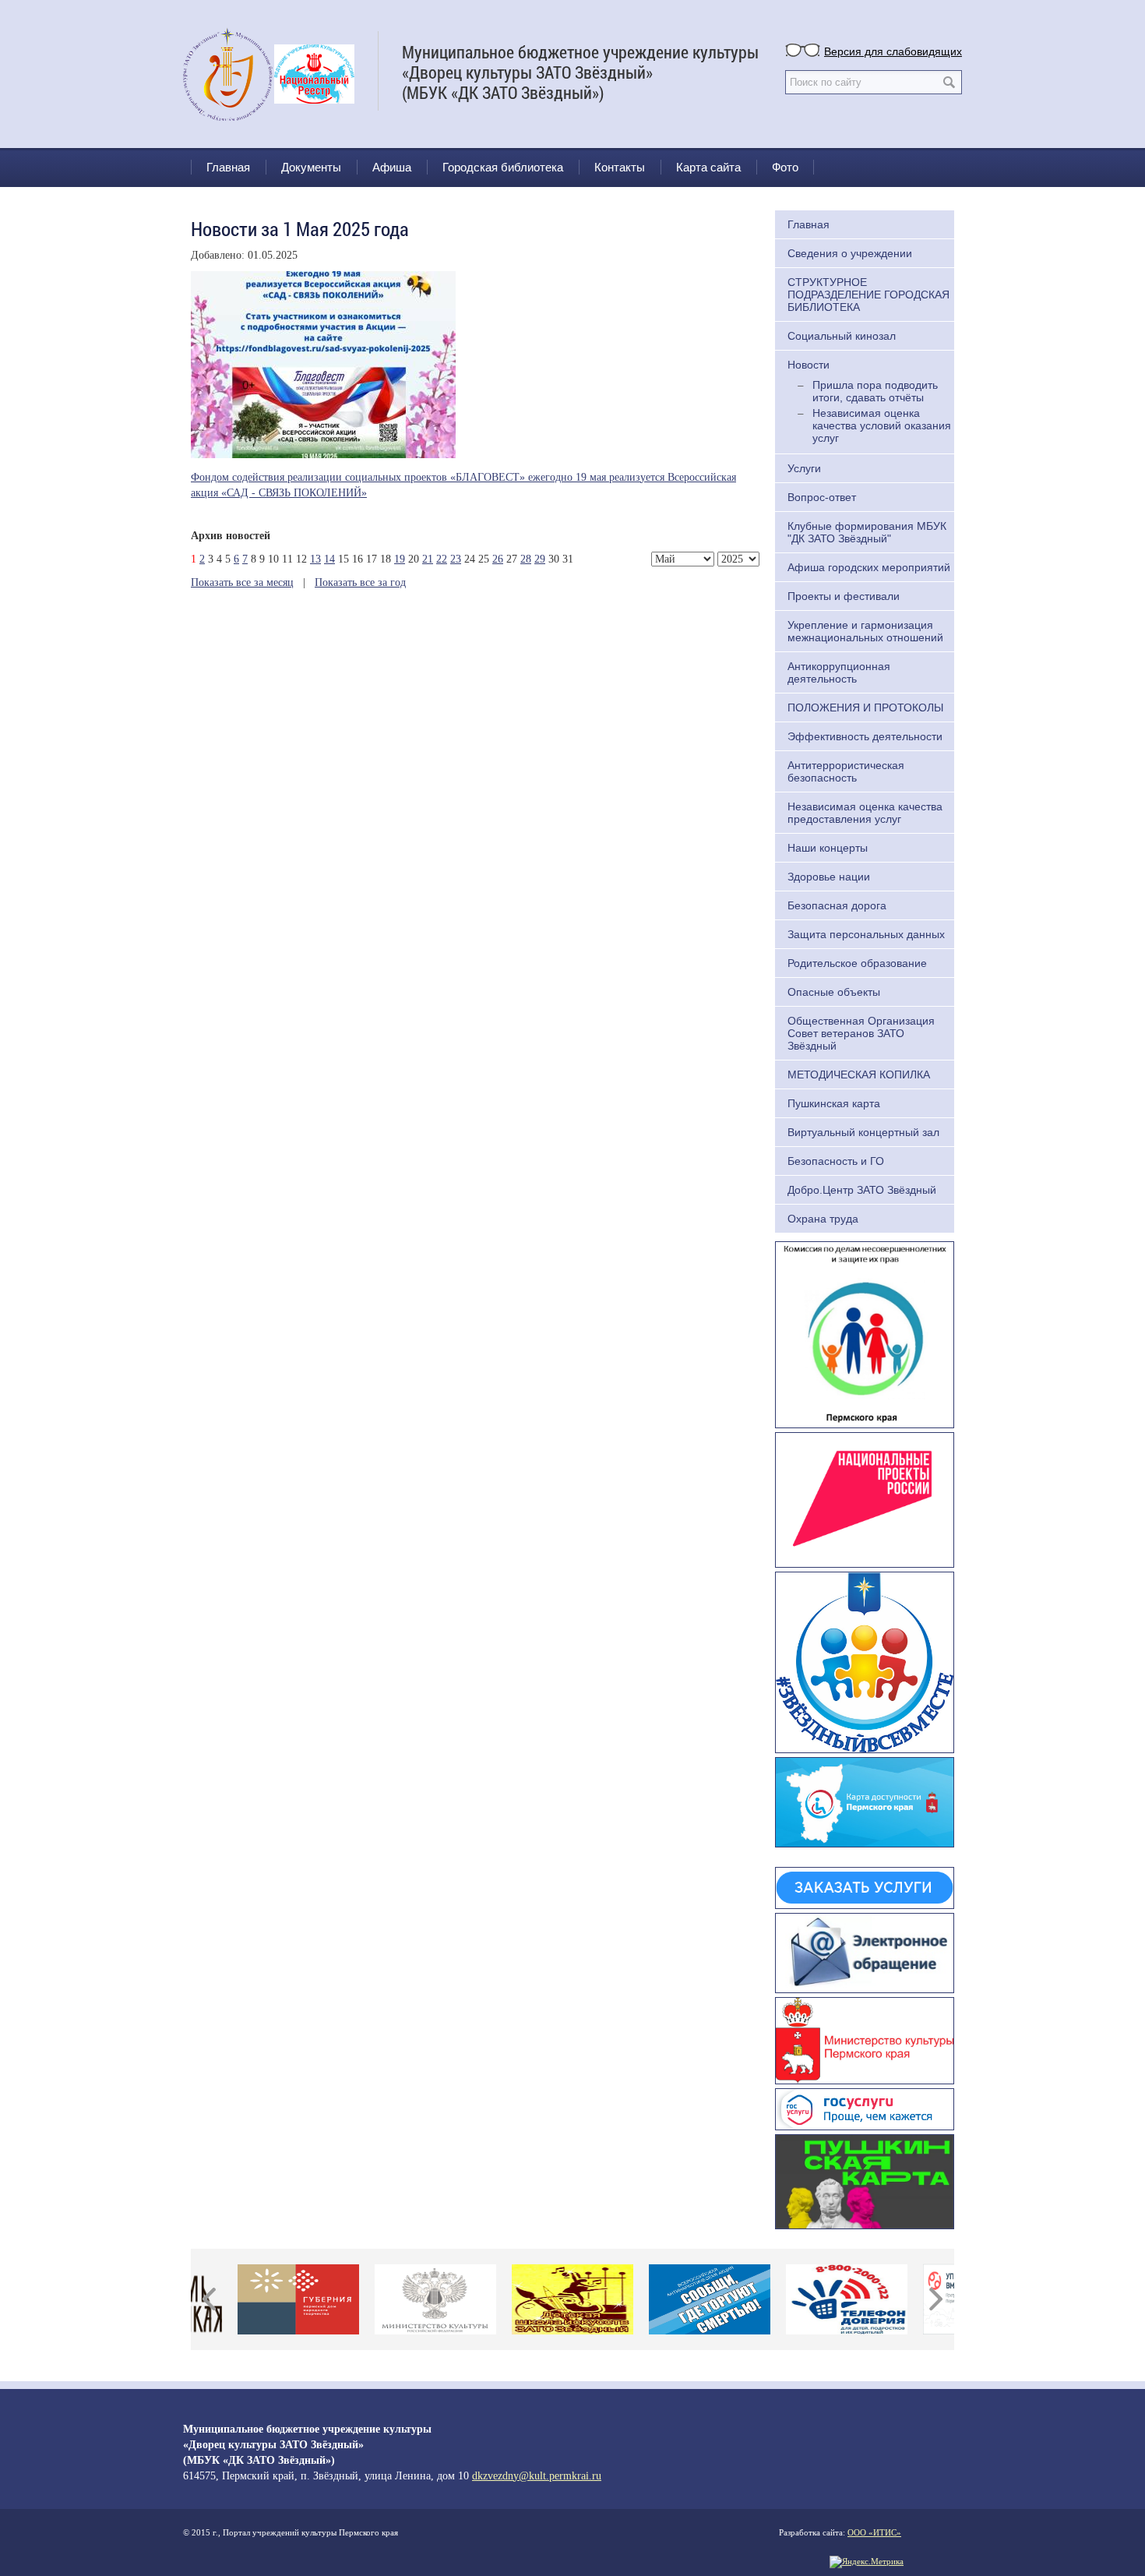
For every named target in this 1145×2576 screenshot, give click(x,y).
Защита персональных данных (866, 934)
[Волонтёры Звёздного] (865, 1660)
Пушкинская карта (834, 1103)
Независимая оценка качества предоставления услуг (865, 813)
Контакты (620, 167)
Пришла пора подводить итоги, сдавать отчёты (875, 391)
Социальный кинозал (842, 336)
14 (329, 559)
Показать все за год (360, 582)
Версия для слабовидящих (893, 51)
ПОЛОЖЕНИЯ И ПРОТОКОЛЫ (865, 708)
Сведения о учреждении (850, 253)
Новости (809, 365)
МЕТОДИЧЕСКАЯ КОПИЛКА (859, 1075)
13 (315, 559)
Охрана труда (823, 1219)
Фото (785, 167)
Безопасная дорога (837, 905)
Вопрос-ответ (822, 497)
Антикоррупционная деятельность (839, 672)
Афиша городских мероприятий (869, 567)
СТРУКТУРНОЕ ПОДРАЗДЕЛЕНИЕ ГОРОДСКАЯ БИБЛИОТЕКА (868, 295)
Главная (228, 167)
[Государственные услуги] (865, 2107)
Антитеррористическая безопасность (846, 771)
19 (400, 559)
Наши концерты (828, 848)
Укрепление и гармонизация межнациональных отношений (865, 631)
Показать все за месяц (242, 582)
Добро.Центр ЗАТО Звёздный (862, 1190)
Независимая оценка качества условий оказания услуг (882, 425)
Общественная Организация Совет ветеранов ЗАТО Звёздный (861, 1033)
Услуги (804, 468)
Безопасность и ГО (836, 1161)
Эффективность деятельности (865, 736)
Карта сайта (708, 167)
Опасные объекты (834, 992)
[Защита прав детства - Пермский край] (865, 1333)
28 (526, 559)
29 (540, 559)
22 (442, 559)
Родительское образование (857, 963)
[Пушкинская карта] (865, 2179)
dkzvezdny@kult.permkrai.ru (537, 2476)
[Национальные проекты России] (865, 1498)
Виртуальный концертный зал (863, 1132)
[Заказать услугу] (865, 1886)
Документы (311, 167)
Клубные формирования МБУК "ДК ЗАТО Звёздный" (867, 532)
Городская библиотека (503, 167)
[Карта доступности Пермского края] (865, 1801)
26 (498, 559)
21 (428, 559)
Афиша (392, 167)
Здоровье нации (829, 877)
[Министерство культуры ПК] (865, 2039)
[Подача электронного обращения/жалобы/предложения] (865, 1951)
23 (456, 559)
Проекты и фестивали (844, 596)
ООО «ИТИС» (874, 2532)
